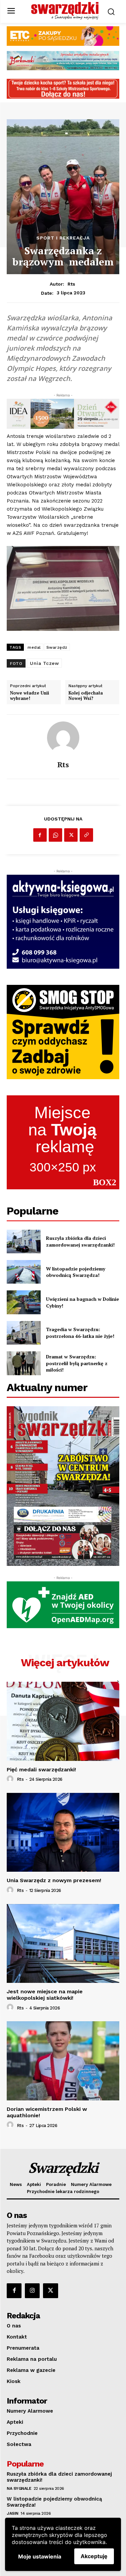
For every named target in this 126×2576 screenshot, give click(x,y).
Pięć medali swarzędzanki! (41, 1769)
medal (34, 647)
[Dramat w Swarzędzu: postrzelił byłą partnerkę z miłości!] (24, 1363)
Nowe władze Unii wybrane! (30, 696)
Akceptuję (94, 2556)
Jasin (13, 2513)
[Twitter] (71, 835)
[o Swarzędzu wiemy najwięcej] (65, 11)
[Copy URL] (86, 835)
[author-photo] (11, 1779)
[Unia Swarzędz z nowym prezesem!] (63, 1832)
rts (71, 284)
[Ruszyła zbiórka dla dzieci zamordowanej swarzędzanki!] (24, 1242)
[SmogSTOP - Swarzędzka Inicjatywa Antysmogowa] (63, 1032)
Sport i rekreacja (63, 238)
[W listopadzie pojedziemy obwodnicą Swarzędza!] (24, 1272)
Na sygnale (19, 2488)
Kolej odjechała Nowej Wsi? (86, 696)
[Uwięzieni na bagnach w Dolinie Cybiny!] (24, 1302)
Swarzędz (57, 647)
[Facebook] (40, 835)
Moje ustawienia (40, 2556)
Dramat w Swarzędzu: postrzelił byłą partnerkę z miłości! (77, 1363)
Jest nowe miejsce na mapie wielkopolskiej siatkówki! (45, 1995)
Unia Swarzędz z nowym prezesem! (54, 1880)
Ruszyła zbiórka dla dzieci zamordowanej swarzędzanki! (80, 1241)
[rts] (63, 738)
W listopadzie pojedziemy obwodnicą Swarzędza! (76, 1272)
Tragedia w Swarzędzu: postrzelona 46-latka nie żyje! (80, 1333)
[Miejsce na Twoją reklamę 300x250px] (63, 1142)
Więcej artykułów (65, 1663)
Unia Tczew (44, 663)
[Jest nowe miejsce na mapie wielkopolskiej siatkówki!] (63, 1944)
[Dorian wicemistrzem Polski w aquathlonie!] (63, 2061)
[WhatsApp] (55, 835)
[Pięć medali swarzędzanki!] (63, 1721)
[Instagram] (32, 2291)
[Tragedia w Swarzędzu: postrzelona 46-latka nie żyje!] (24, 1333)
